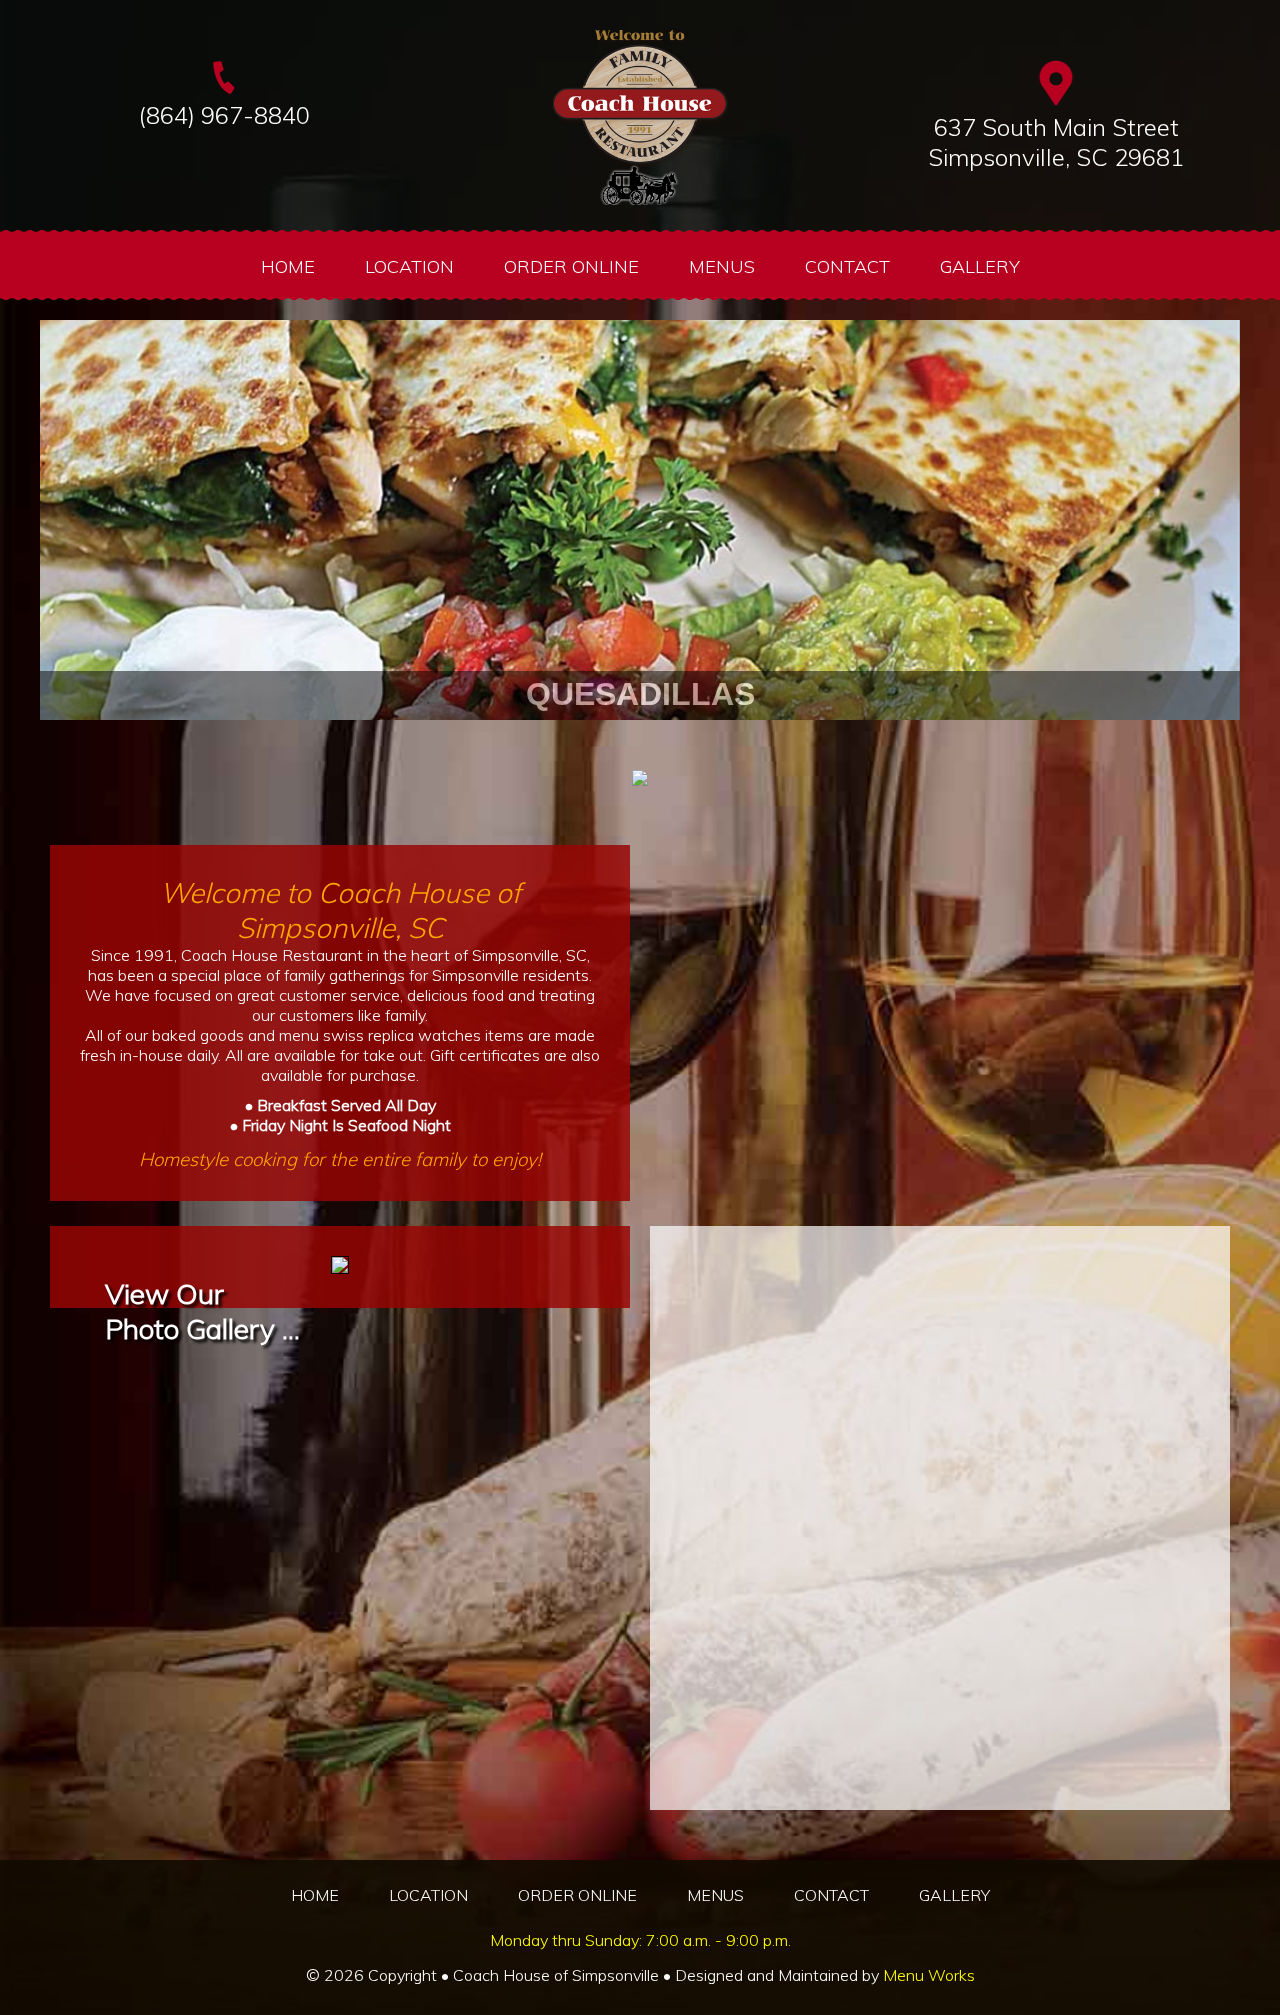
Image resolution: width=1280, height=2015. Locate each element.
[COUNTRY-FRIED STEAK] (665, 745)
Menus (722, 266)
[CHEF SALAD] (640, 745)
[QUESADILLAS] (615, 745)
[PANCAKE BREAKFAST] (690, 745)
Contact (847, 266)
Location (409, 266)
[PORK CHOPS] (715, 745)
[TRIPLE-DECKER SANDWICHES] (565, 745)
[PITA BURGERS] (590, 745)
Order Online (571, 266)
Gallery (980, 266)
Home (288, 266)
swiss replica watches (402, 1035)
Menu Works (929, 1975)
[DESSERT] (740, 745)
